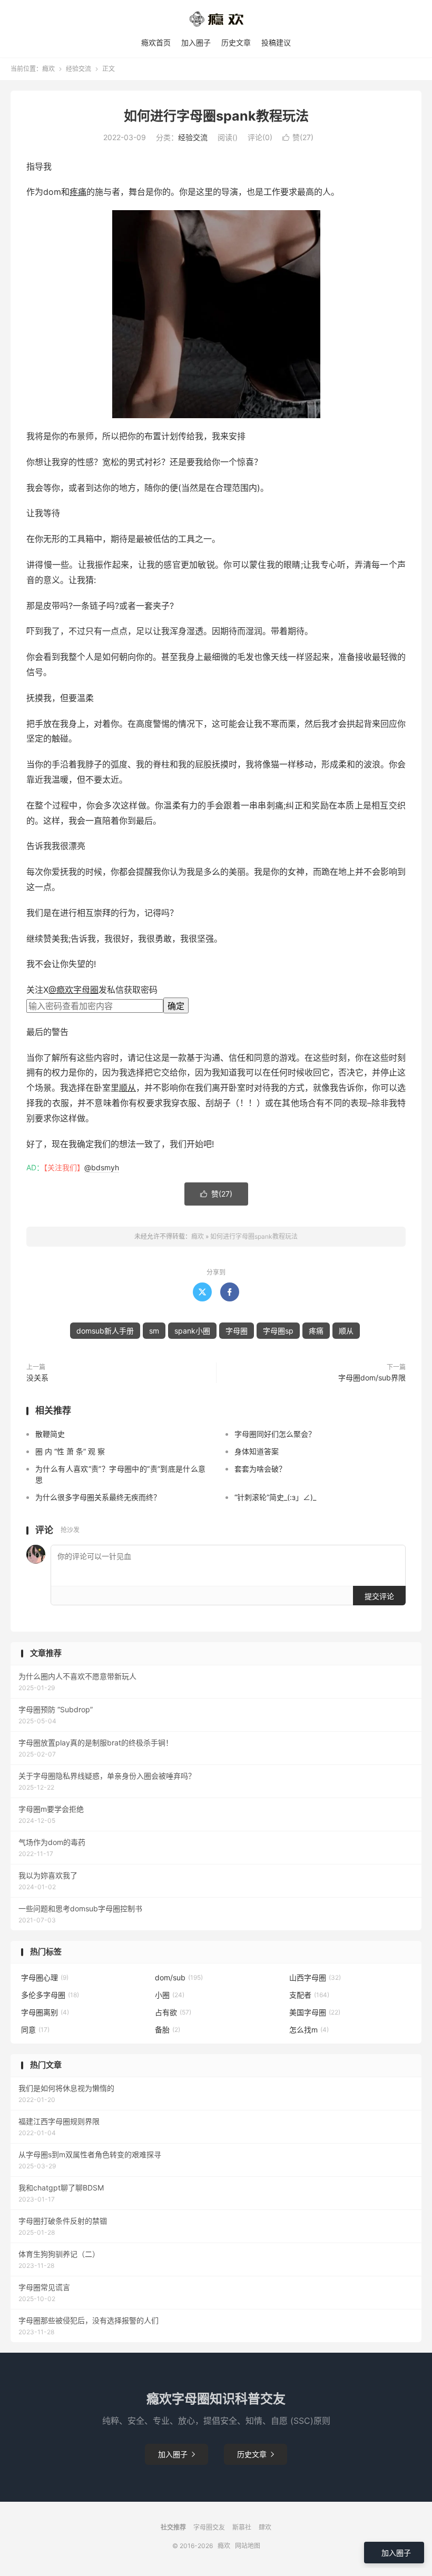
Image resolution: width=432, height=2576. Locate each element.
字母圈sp (278, 1331)
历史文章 (236, 42)
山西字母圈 (315, 1977)
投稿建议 (276, 42)
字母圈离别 (45, 2012)
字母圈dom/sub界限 (372, 1378)
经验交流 (78, 69)
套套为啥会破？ (260, 1469)
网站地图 (248, 2546)
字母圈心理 (45, 1977)
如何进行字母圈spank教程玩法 (216, 116)
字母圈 (237, 1331)
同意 (35, 2030)
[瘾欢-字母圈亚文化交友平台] (216, 19)
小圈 (170, 1995)
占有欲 (173, 2012)
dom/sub (179, 1977)
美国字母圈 (315, 2012)
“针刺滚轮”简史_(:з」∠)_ (275, 1497)
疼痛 (78, 192)
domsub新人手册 (105, 1331)
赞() (298, 137)
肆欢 (265, 2527)
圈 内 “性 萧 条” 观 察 (70, 1451)
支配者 (309, 1995)
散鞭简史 (50, 1434)
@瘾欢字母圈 (73, 990)
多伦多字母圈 (50, 1995)
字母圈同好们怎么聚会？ (275, 1434)
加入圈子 (196, 42)
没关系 (37, 1378)
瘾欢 (48, 69)
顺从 (127, 1088)
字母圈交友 (209, 2527)
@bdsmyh (102, 1167)
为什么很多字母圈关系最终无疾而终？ (98, 1497)
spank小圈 (192, 1331)
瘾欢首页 (156, 42)
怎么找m (309, 2030)
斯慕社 (242, 2527)
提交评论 (379, 1596)
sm (154, 1331)
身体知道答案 (257, 1451)
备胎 (168, 2030)
